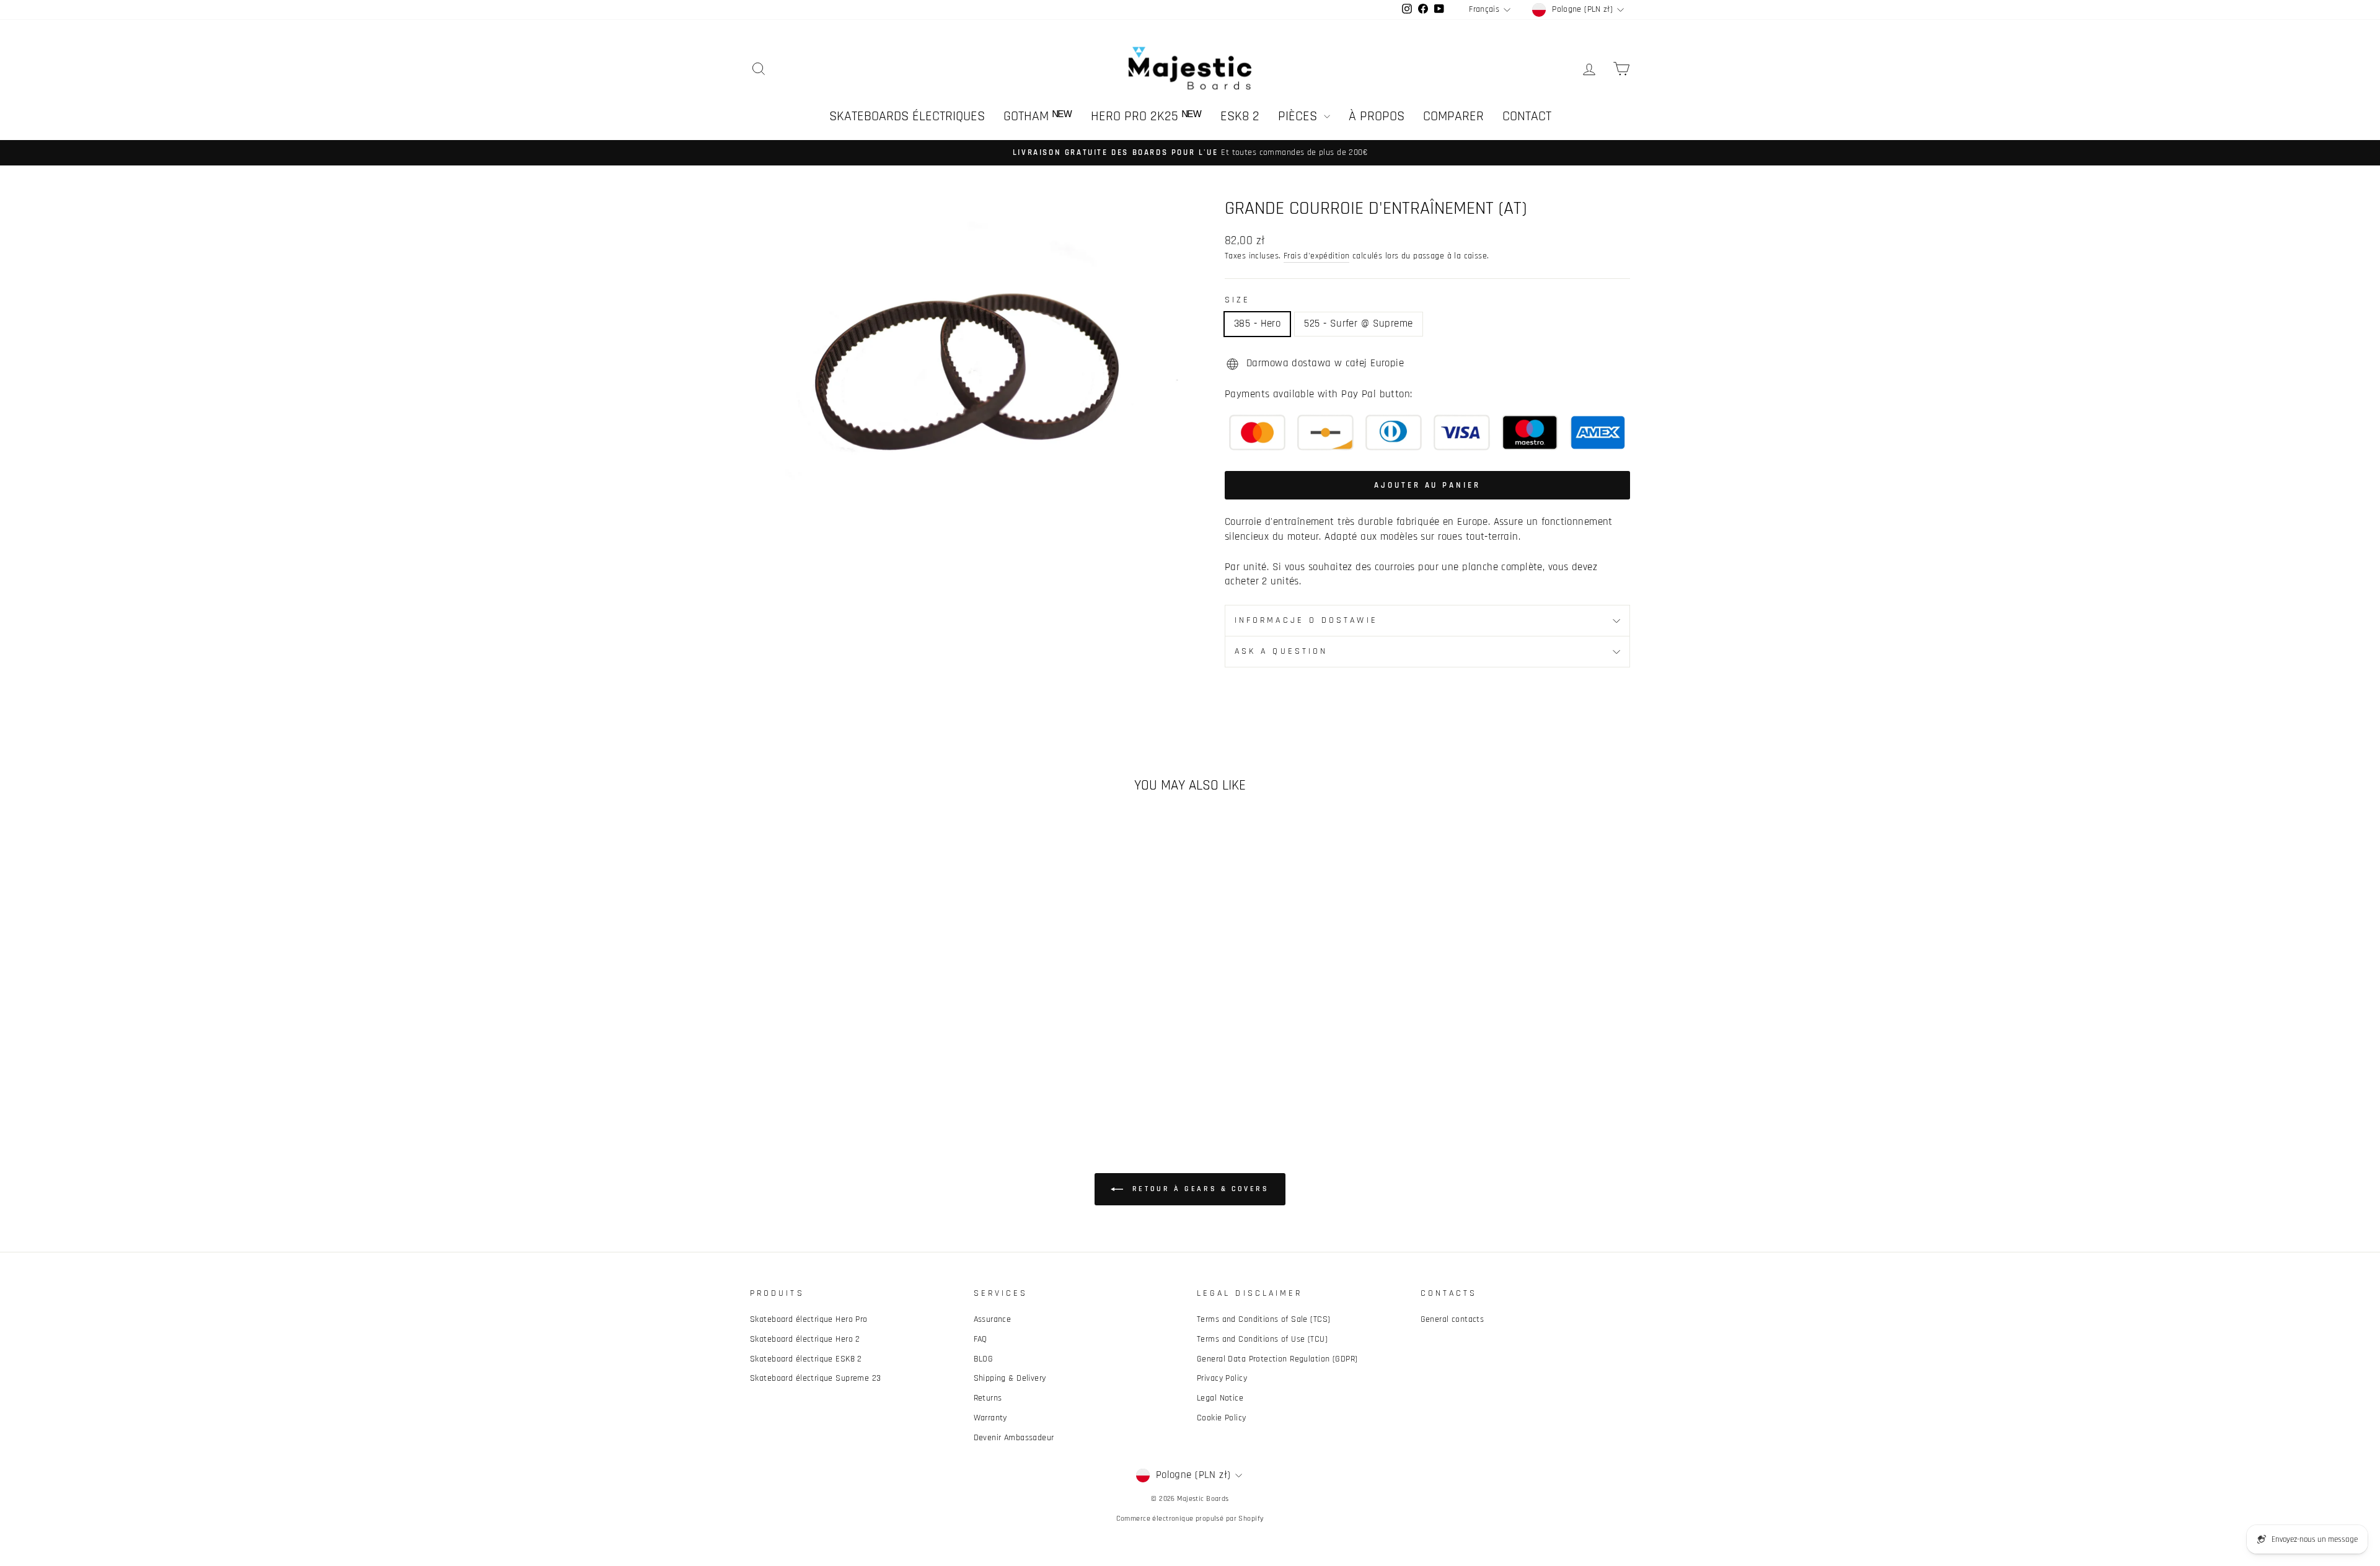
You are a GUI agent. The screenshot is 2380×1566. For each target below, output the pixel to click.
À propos (1377, 117)
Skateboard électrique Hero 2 (805, 1339)
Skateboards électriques (907, 117)
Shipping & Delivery (1010, 1378)
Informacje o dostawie (1306, 620)
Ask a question (1281, 651)
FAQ (981, 1339)
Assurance (993, 1319)
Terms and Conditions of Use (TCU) (1262, 1339)
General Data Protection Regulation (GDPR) (1277, 1359)
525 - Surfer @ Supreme (1358, 323)
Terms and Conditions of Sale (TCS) (1263, 1319)
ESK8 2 (1240, 117)
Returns (988, 1398)
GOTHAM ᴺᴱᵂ (1038, 117)
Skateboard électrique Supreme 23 (816, 1378)
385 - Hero (1257, 323)
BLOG (984, 1359)
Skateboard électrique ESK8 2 (806, 1359)
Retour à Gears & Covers (1198, 1189)
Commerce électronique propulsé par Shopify (1190, 1519)
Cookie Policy (1222, 1418)
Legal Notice (1220, 1398)
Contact (1527, 117)
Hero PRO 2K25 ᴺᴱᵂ (1146, 117)
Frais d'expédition (1317, 256)
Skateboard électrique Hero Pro (809, 1319)
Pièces (1299, 117)
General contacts (1452, 1319)
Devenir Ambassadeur (1014, 1438)
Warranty (990, 1418)
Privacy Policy (1222, 1378)
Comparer (1453, 117)
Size (1237, 300)
